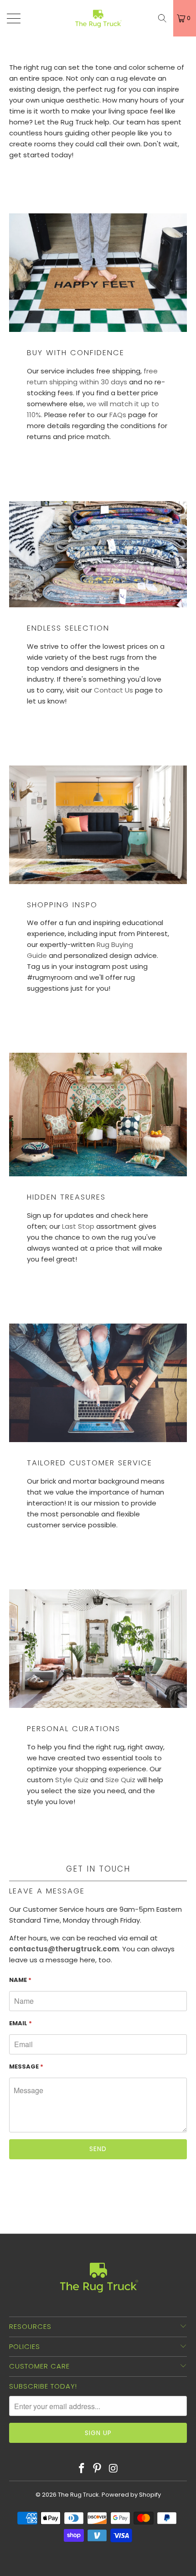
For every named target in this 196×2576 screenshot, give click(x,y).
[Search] (162, 18)
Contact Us (113, 690)
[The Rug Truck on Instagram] (113, 2469)
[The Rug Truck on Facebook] (82, 2469)
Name (20, 1980)
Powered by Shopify (131, 2495)
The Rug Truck (78, 2495)
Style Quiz (72, 1780)
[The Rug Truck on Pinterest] (98, 2469)
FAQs (118, 415)
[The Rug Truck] (98, 18)
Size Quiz (120, 1780)
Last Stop (78, 1226)
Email (21, 2023)
